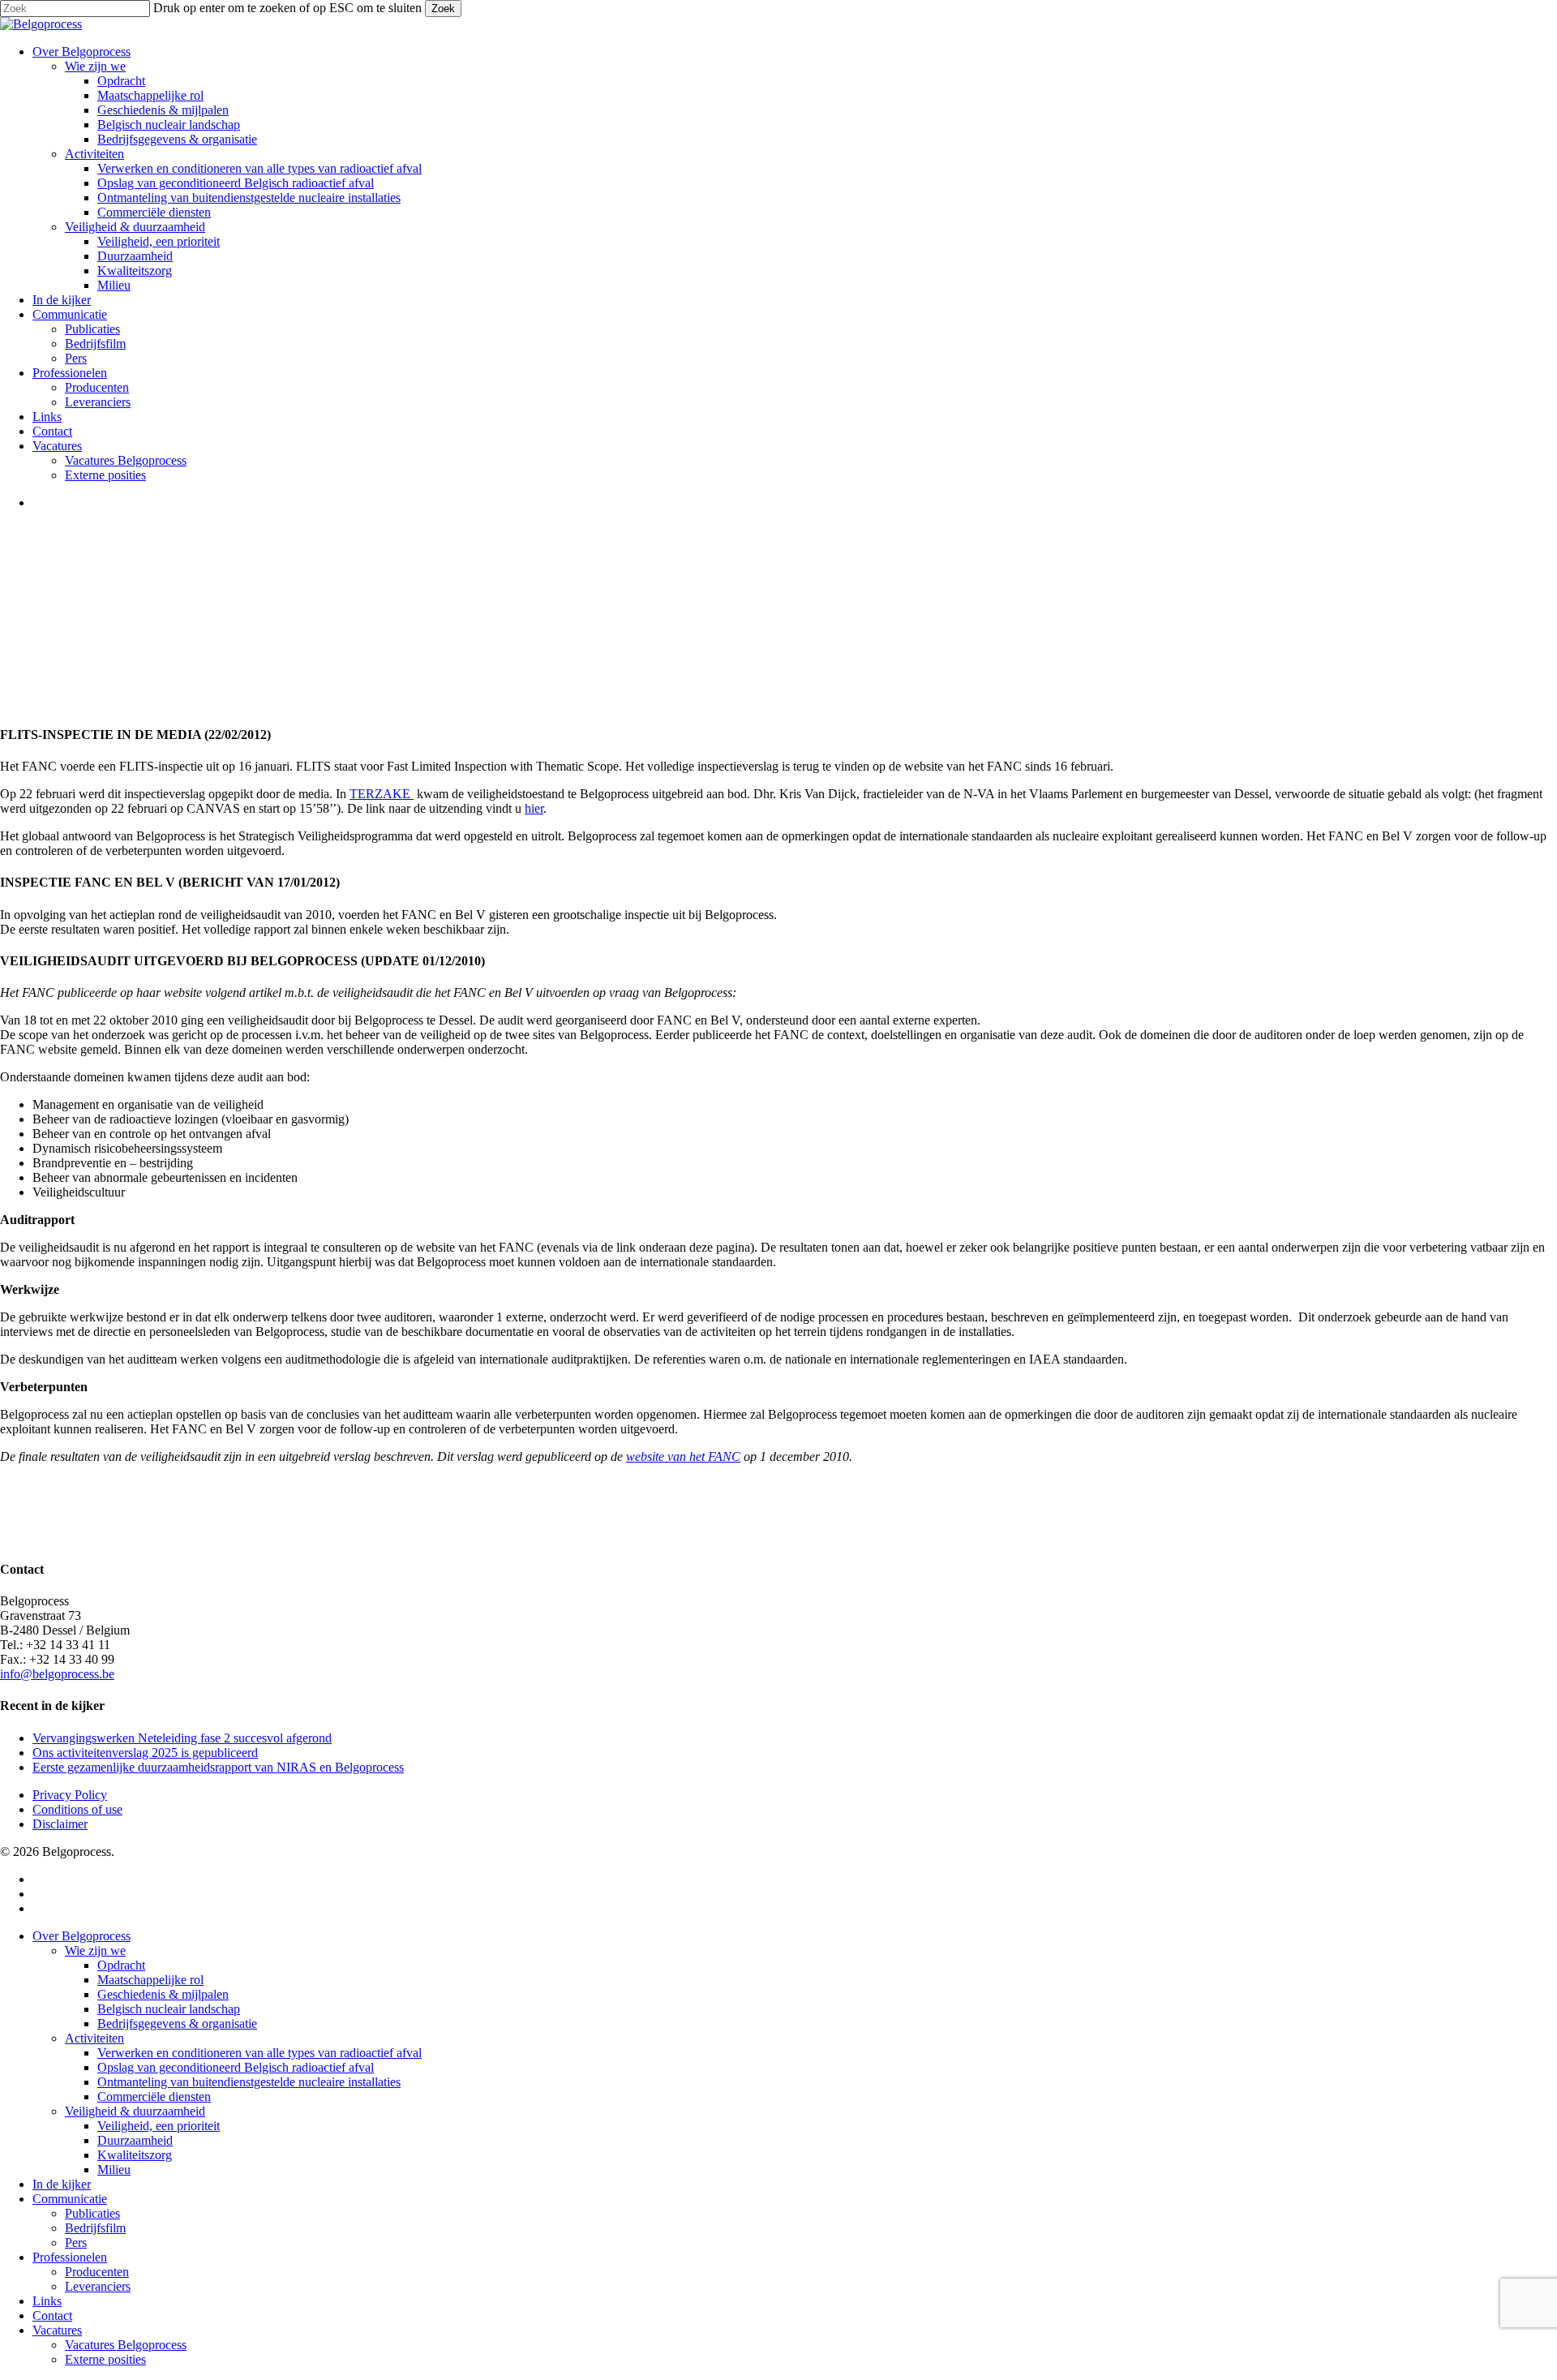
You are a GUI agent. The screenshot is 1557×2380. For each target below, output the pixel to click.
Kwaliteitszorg (135, 2155)
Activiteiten (94, 2038)
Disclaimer (60, 1824)
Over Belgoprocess (81, 1936)
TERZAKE (382, 794)
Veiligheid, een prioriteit (159, 2126)
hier (534, 808)
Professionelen (70, 2257)
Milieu (114, 2169)
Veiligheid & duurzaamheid (135, 2111)
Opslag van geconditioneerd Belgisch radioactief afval (236, 2067)
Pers (76, 2243)
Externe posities (105, 2359)
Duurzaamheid (135, 2140)
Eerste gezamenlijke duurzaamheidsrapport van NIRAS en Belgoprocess (218, 1767)
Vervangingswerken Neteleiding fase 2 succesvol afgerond (182, 1738)
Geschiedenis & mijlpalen (163, 1994)
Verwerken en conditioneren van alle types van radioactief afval (259, 2053)
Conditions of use (77, 1809)
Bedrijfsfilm (95, 2228)
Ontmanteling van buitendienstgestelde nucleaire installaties (249, 2082)
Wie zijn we (95, 1950)
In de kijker (62, 2184)
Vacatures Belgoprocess (126, 2345)
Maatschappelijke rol (150, 1980)
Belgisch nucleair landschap (169, 2009)
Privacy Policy (70, 1795)
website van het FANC (683, 1456)
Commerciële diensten (154, 2096)
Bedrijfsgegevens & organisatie (177, 2023)
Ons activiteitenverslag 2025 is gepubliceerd (145, 1753)
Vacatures (57, 2330)
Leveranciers (98, 2286)
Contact (52, 2316)
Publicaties (92, 2213)
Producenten (97, 2272)
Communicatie (70, 2199)
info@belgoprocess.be (57, 1674)
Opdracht (121, 1965)
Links (47, 2301)
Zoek (443, 9)
